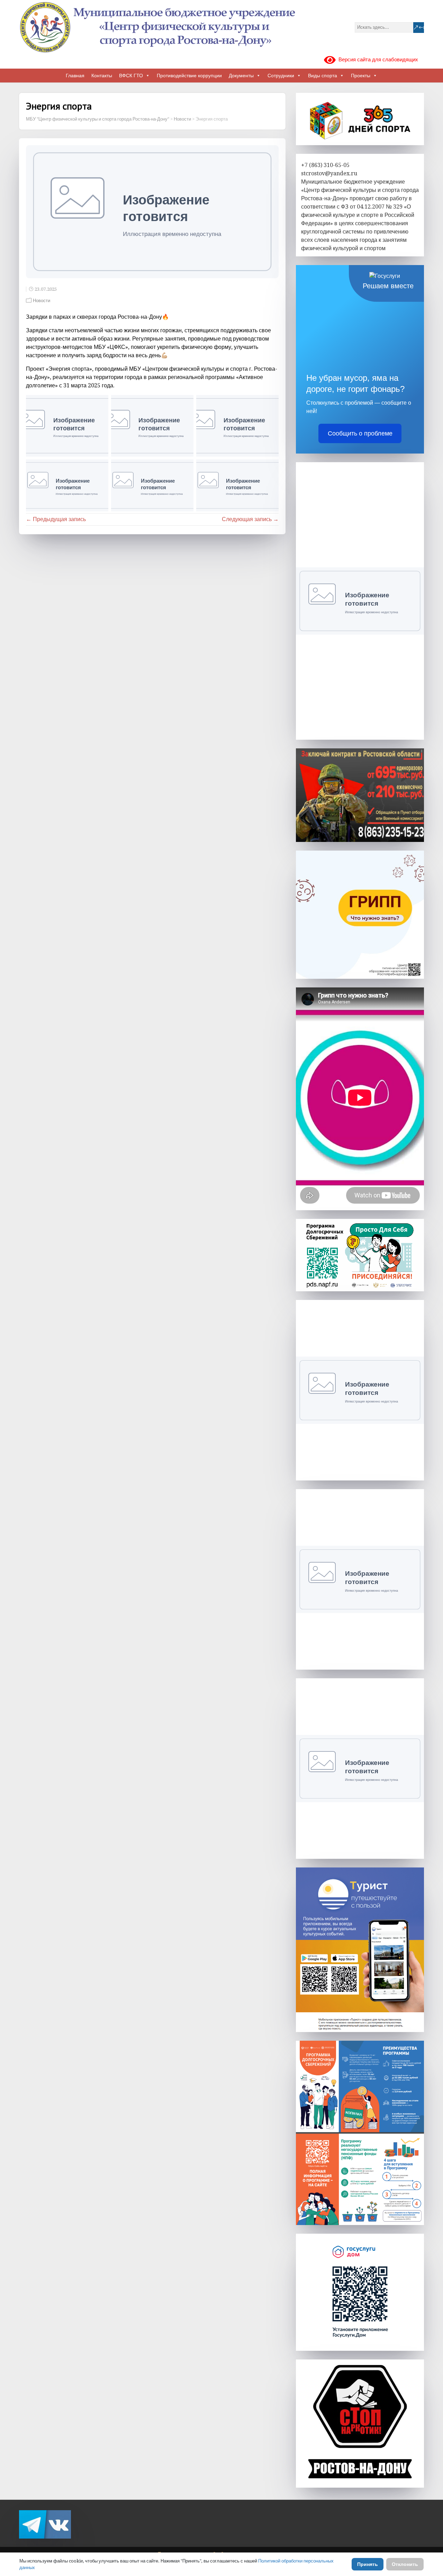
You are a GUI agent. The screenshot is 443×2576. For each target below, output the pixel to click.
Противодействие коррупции (189, 76)
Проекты (361, 76)
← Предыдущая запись (56, 519)
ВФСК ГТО (131, 76)
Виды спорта (323, 76)
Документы (241, 76)
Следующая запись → (250, 519)
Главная (75, 76)
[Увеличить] (415, 1876)
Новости (42, 301)
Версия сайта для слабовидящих (377, 60)
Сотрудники (281, 76)
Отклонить (405, 2564)
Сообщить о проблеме (360, 433)
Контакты (102, 76)
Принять (368, 2564)
